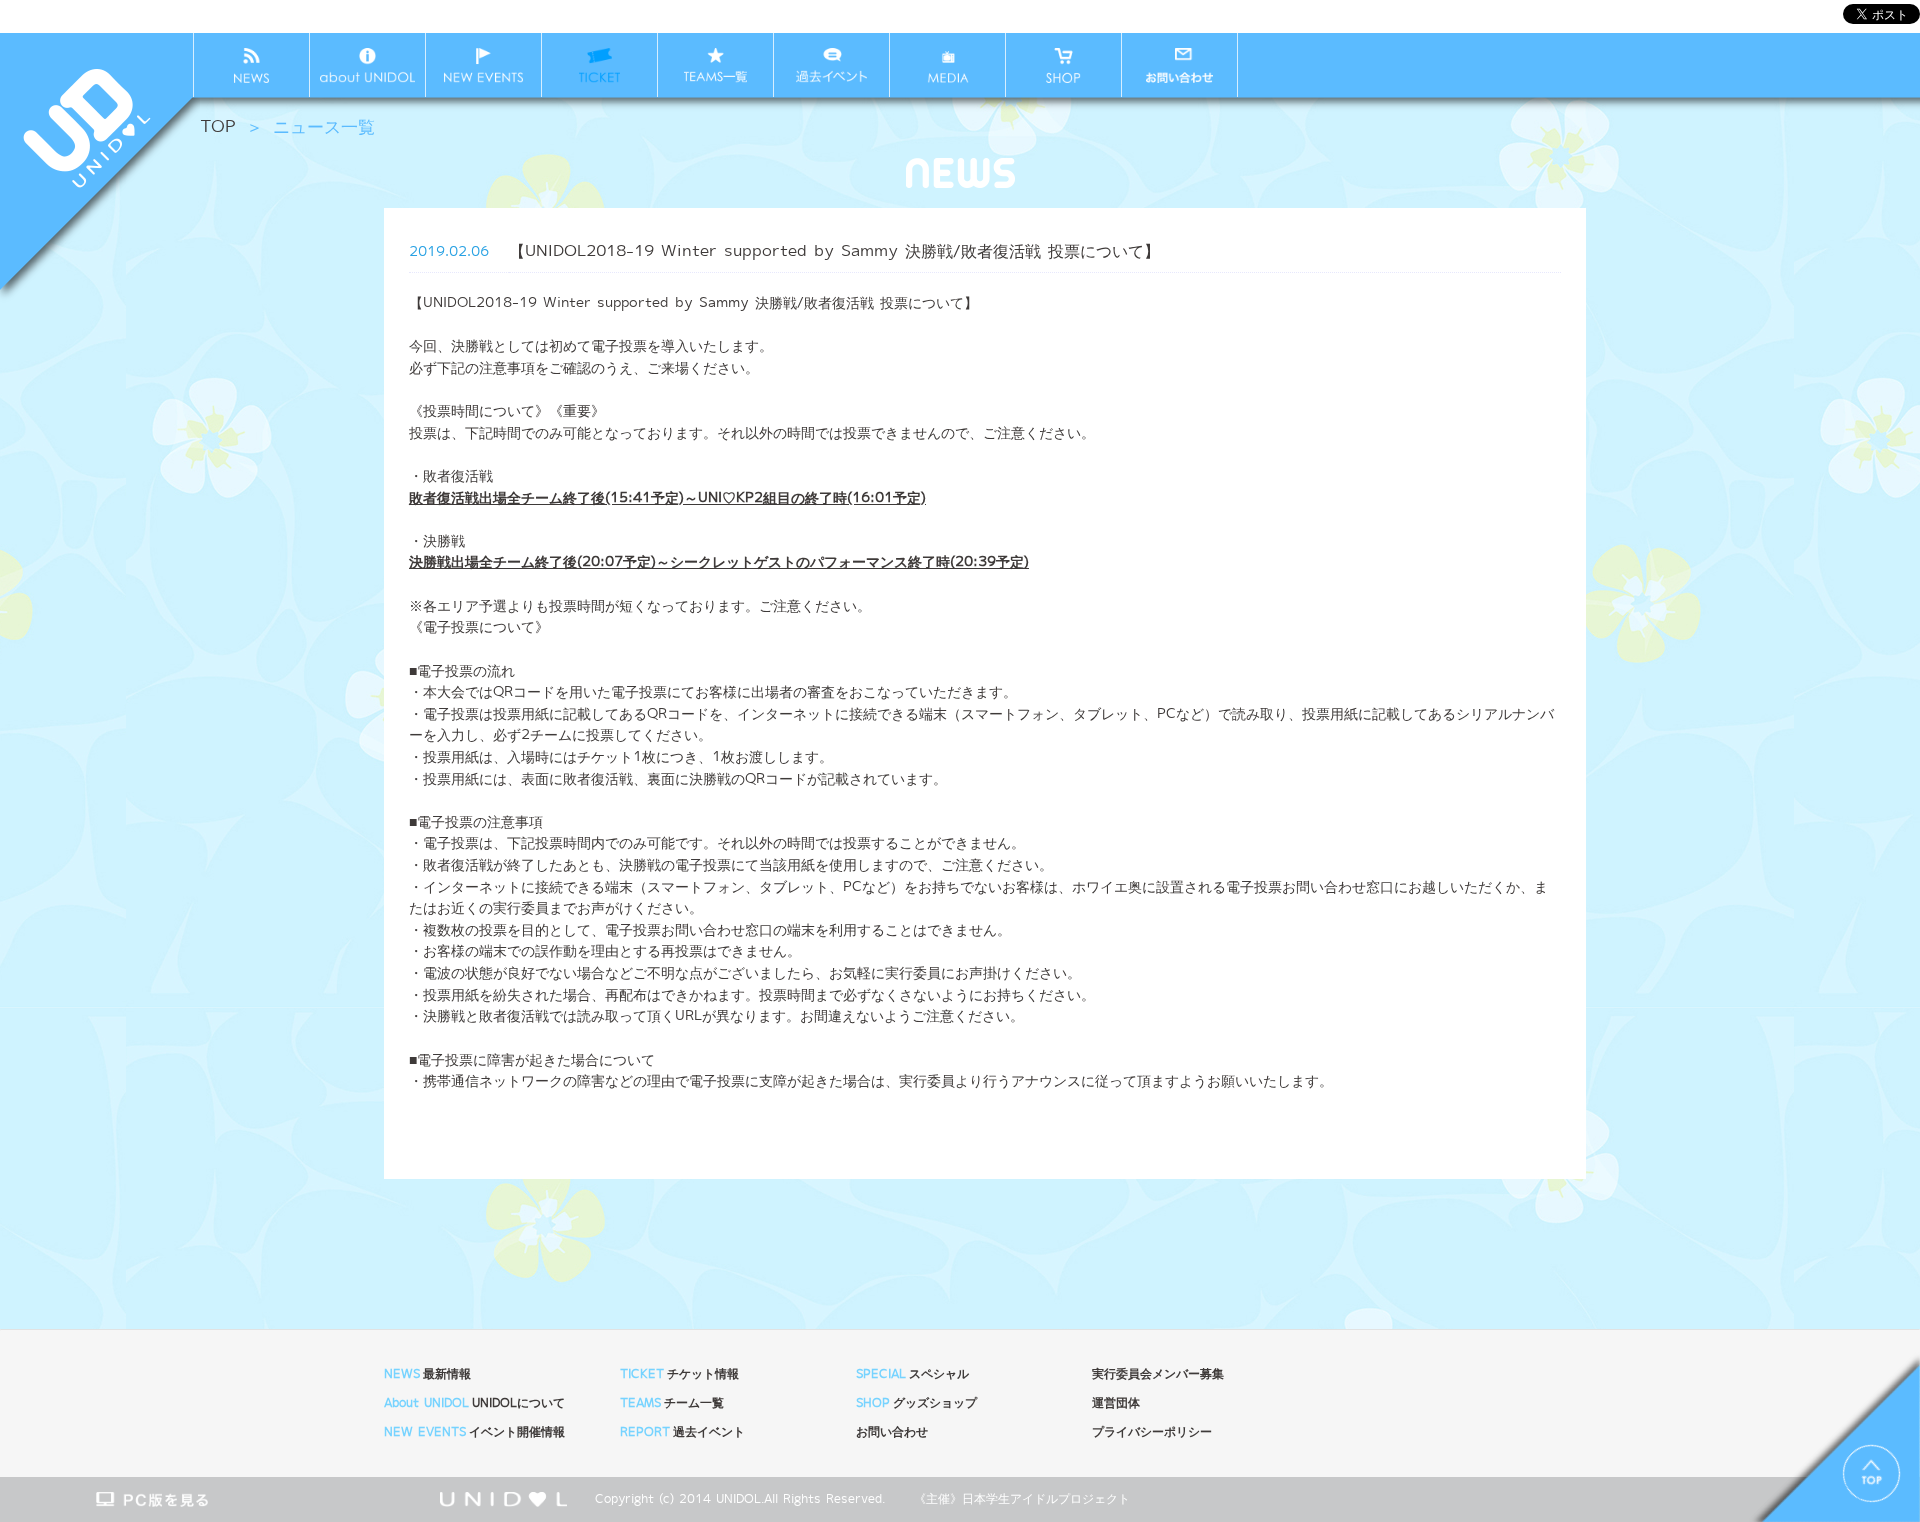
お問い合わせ (892, 1432)
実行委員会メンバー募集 (1158, 1374)
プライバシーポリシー (1152, 1432)
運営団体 (1116, 1403)
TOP (218, 127)
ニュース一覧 (324, 127)
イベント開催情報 (474, 1432)
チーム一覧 (672, 1403)
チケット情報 (679, 1374)
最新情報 (427, 1374)
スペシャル (912, 1374)
